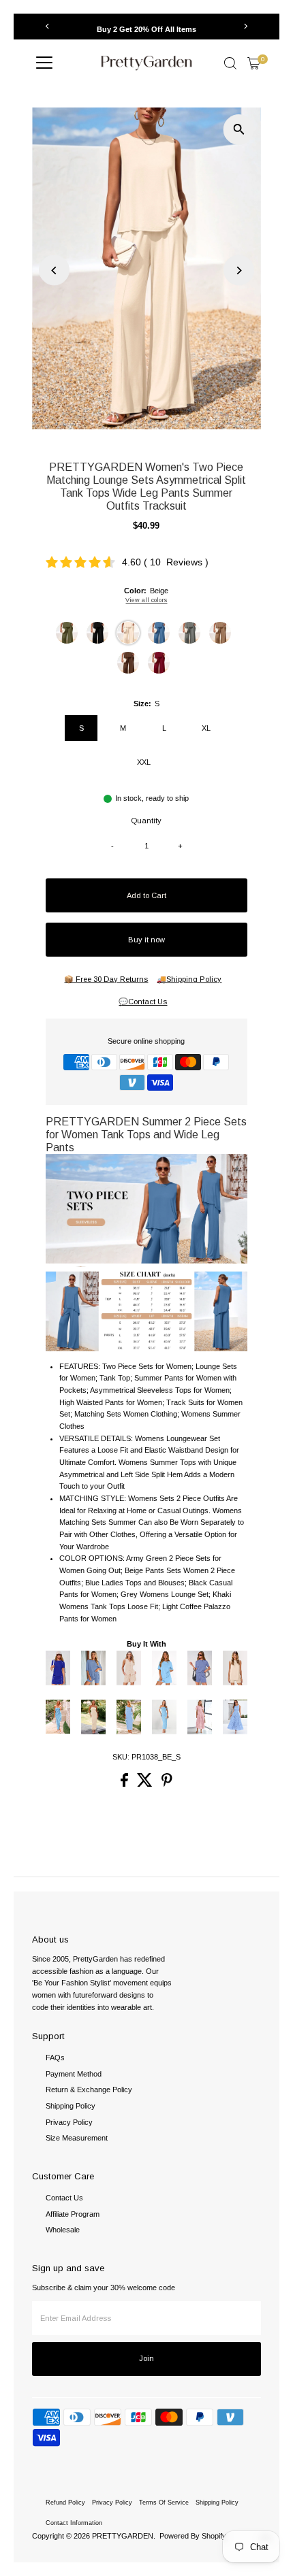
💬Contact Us (143, 1002)
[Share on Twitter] (146, 1784)
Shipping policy (217, 2503)
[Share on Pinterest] (167, 1784)
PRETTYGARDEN (123, 2536)
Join (146, 2358)
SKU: (121, 1757)
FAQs (55, 2058)
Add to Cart (146, 895)
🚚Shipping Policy (189, 979)
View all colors (146, 600)
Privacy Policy (69, 2122)
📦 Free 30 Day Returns (106, 979)
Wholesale (63, 2230)
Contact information (74, 2523)
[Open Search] (230, 63)
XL (206, 728)
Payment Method (74, 2074)
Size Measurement (77, 2138)
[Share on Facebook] (125, 1784)
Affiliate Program (73, 2214)
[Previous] (47, 26)
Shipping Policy (71, 2106)
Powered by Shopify (193, 2536)
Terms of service (164, 2503)
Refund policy (65, 2503)
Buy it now (146, 940)
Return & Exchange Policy (89, 2090)
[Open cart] (254, 63)
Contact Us (64, 2198)
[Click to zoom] (239, 130)
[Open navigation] (44, 63)
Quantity (146, 821)
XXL (144, 762)
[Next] (246, 26)
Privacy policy (112, 2503)
